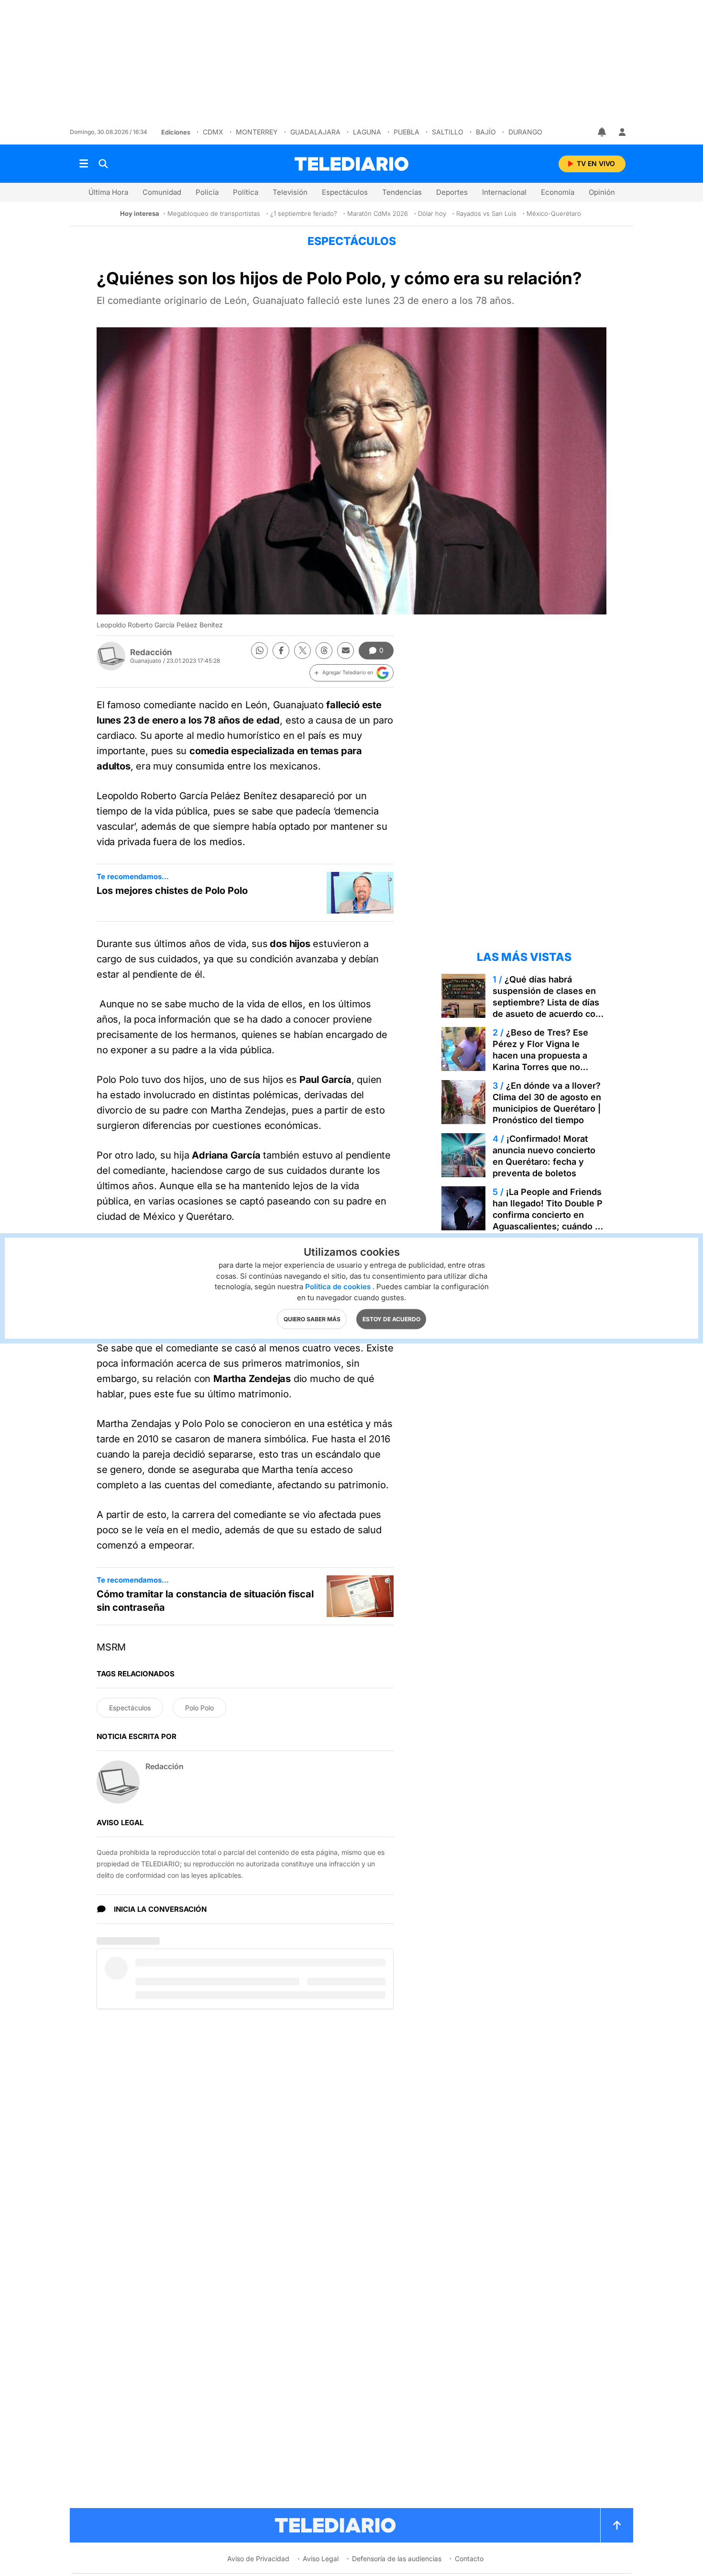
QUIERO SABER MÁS (312, 1319)
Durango (525, 132)
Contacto (469, 2559)
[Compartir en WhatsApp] (259, 651)
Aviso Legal (321, 2559)
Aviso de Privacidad (258, 2559)
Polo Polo (199, 1708)
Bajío (486, 132)
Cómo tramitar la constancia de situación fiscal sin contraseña (205, 1601)
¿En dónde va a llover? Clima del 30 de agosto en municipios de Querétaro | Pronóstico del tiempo (547, 1103)
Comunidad (162, 192)
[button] (351, 673)
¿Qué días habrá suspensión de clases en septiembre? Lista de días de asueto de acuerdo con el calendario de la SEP (547, 1002)
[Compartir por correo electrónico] (346, 651)
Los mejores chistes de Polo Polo (172, 891)
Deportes (452, 192)
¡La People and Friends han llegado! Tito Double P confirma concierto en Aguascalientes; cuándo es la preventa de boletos (549, 1215)
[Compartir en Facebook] (281, 651)
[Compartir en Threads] (324, 651)
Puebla (406, 132)
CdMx (213, 132)
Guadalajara (315, 132)
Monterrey (257, 132)
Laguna (367, 132)
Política (246, 192)
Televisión (290, 192)
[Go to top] (617, 2525)
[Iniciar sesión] (622, 132)
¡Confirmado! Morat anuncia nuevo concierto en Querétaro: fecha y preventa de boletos (544, 1156)
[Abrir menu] (84, 164)
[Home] (351, 164)
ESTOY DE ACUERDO (391, 1319)
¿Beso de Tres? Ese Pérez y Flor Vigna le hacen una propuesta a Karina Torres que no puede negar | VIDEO (540, 1055)
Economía (558, 192)
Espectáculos (345, 192)
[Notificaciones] (603, 132)
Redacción (151, 652)
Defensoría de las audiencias (397, 2559)
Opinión (602, 192)
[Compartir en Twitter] (302, 651)
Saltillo (448, 132)
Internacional (504, 192)
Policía (207, 192)
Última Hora (108, 192)
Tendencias (402, 192)
